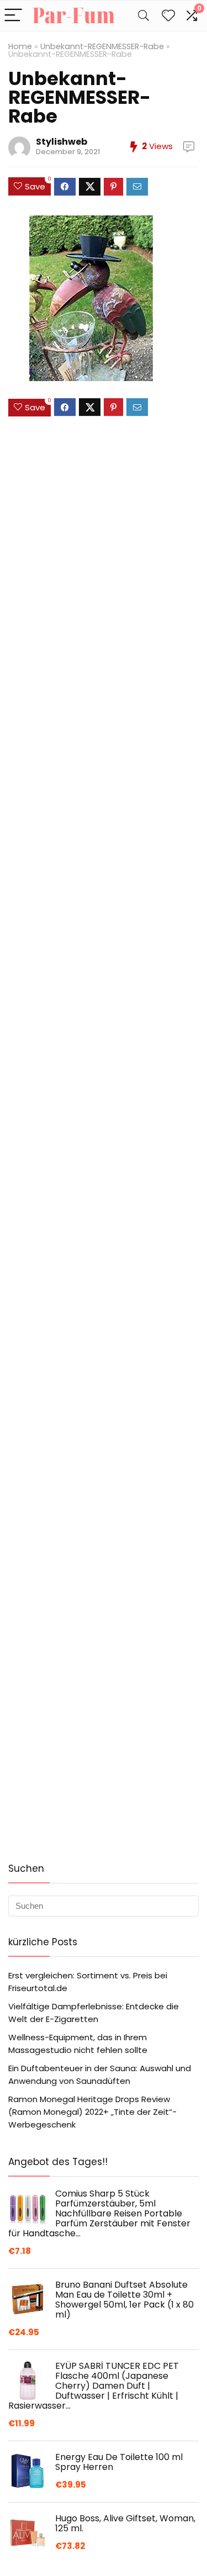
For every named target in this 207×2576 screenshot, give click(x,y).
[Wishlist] (168, 16)
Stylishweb (62, 142)
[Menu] (13, 16)
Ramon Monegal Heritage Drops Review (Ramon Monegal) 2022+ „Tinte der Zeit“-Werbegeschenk (92, 2112)
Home (20, 46)
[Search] (144, 16)
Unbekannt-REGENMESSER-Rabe (102, 46)
